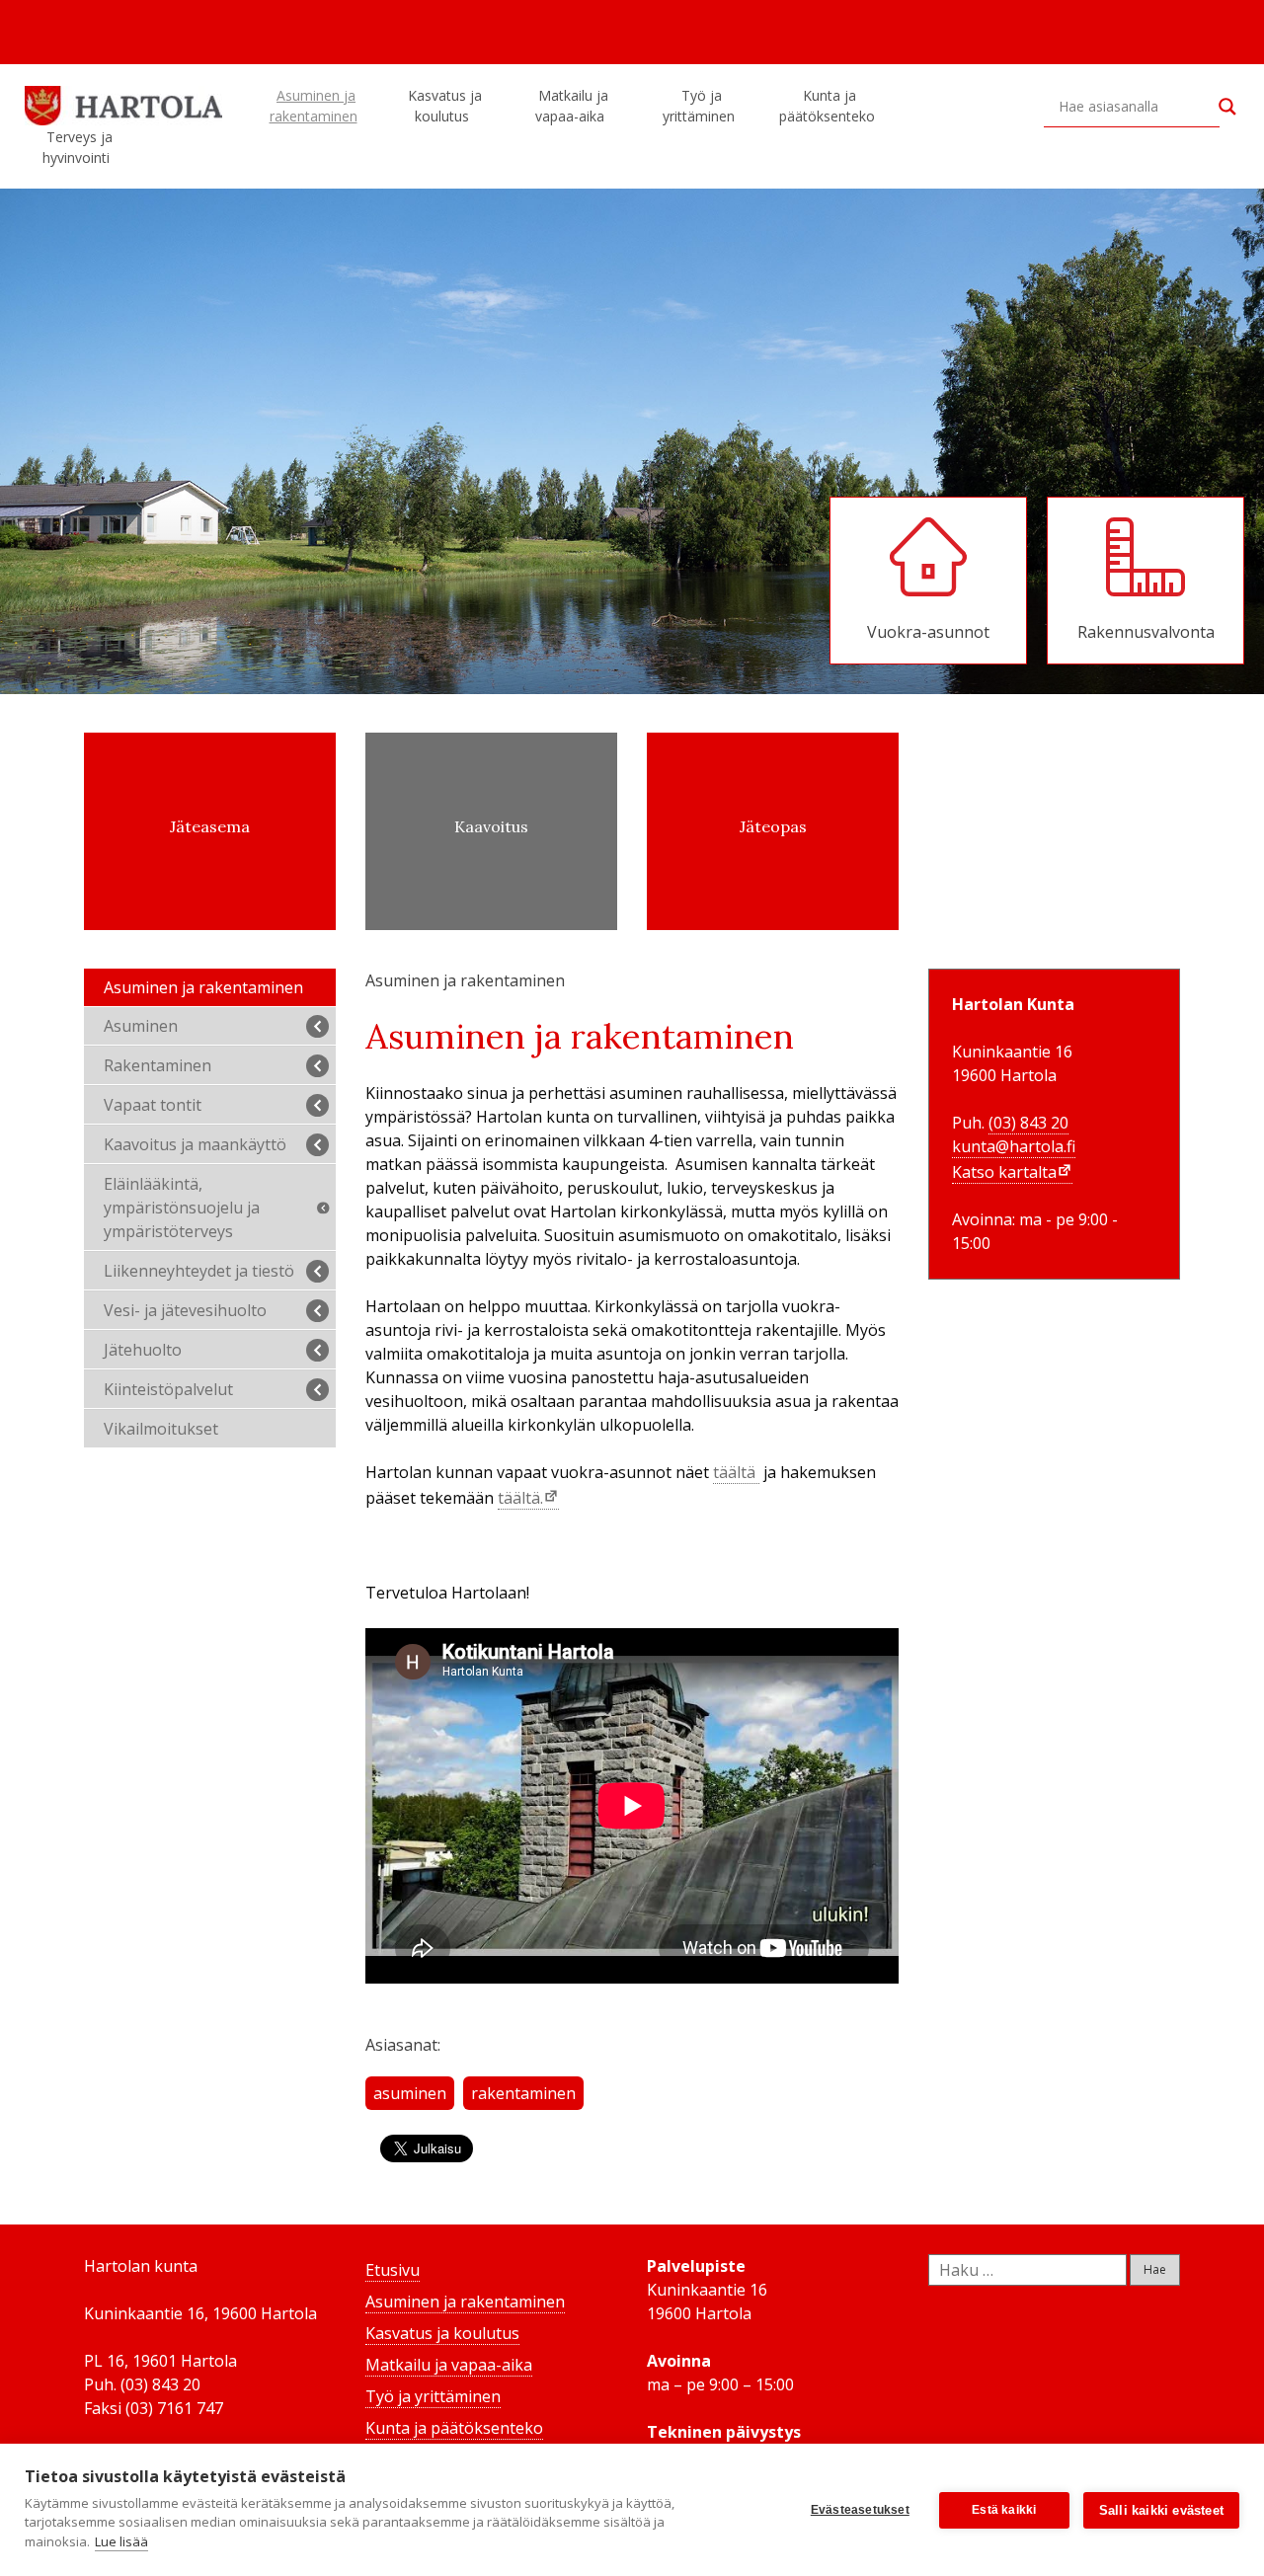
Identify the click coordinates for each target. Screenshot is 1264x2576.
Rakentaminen (158, 1065)
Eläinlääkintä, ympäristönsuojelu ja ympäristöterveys (182, 1208)
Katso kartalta (1004, 1172)
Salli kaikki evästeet (1161, 2510)
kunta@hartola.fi (1014, 1146)
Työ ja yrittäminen (699, 106)
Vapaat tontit (153, 1105)
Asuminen (141, 1026)
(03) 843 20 (1028, 1123)
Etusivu (393, 2270)
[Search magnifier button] (1227, 107)
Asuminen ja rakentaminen (314, 106)
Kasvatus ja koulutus (445, 106)
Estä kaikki (1004, 2510)
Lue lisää (121, 2541)
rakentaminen (523, 2093)
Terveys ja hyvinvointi (78, 147)
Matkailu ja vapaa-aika (572, 106)
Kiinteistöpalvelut (168, 1389)
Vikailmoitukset (161, 1429)
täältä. (520, 1498)
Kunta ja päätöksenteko (827, 106)
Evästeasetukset (860, 2510)
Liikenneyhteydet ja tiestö (199, 1271)
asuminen (410, 2093)
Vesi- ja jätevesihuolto (185, 1310)
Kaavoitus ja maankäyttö (195, 1144)
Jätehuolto (143, 1350)
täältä (736, 1472)
